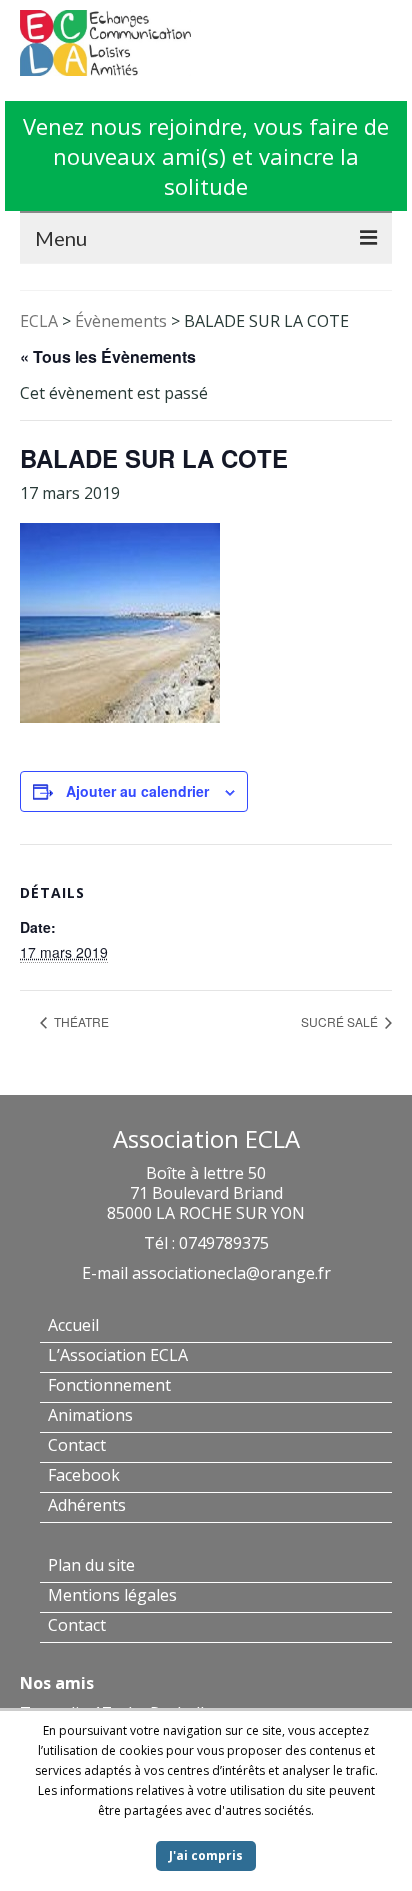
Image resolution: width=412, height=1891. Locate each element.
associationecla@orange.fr (231, 1273)
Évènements (121, 321)
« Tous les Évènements (108, 356)
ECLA (39, 321)
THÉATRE (80, 1021)
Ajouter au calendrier (137, 791)
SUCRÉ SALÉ (341, 1021)
